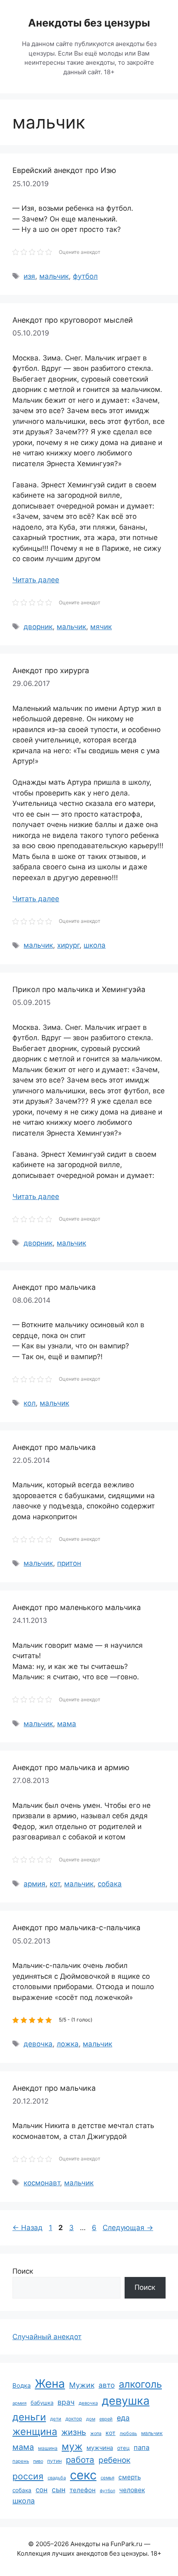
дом (91, 2419)
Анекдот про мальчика (54, 1287)
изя (29, 276)
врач (66, 2402)
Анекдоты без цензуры (89, 23)
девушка (126, 2401)
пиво (38, 2461)
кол (30, 1403)
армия (35, 1884)
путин (54, 2461)
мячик (101, 627)
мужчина (100, 2448)
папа (142, 2447)
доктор (74, 2419)
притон (69, 1563)
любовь (128, 2433)
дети (56, 2419)
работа (80, 2460)
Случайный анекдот (47, 2337)
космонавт (42, 2183)
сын (59, 2490)
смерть (130, 2477)
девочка (38, 2044)
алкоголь (140, 2384)
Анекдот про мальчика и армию (71, 1767)
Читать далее (36, 580)
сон (42, 2490)
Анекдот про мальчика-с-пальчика (76, 1928)
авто (107, 2385)
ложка (68, 2044)
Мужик (82, 2385)
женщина (35, 2431)
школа (95, 945)
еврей (106, 2419)
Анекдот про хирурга (51, 670)
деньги (29, 2417)
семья (107, 2478)
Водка (22, 2386)
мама (67, 1724)
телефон (83, 2490)
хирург (68, 945)
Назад (28, 2228)
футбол (85, 276)
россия (28, 2476)
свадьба (57, 2478)
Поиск (23, 2271)
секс (83, 2475)
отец (123, 2448)
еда (123, 2418)
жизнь (74, 2432)
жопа (96, 2433)
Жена (50, 2384)
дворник (38, 627)
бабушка (42, 2403)
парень (21, 2461)
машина (48, 2448)
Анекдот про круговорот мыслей (73, 320)
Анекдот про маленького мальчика (77, 1607)
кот (55, 1884)
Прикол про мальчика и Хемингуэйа (79, 989)
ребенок (114, 2460)
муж (72, 2446)
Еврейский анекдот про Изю (64, 170)
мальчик (54, 276)
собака (110, 1884)
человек (132, 2490)
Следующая (128, 2228)
